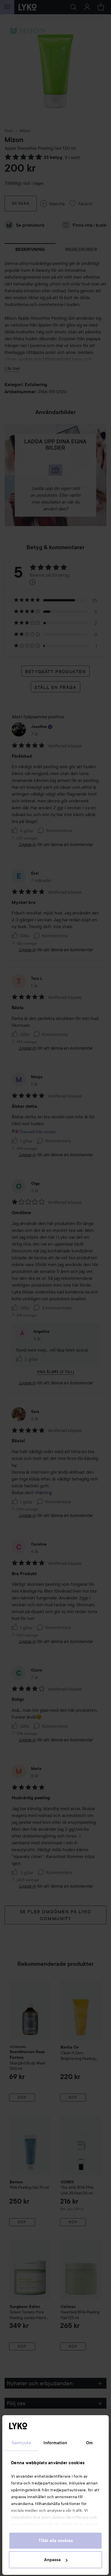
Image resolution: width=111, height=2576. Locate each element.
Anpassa (52, 2560)
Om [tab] (89, 2443)
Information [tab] (55, 2443)
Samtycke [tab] (22, 2443)
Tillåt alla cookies (56, 2541)
